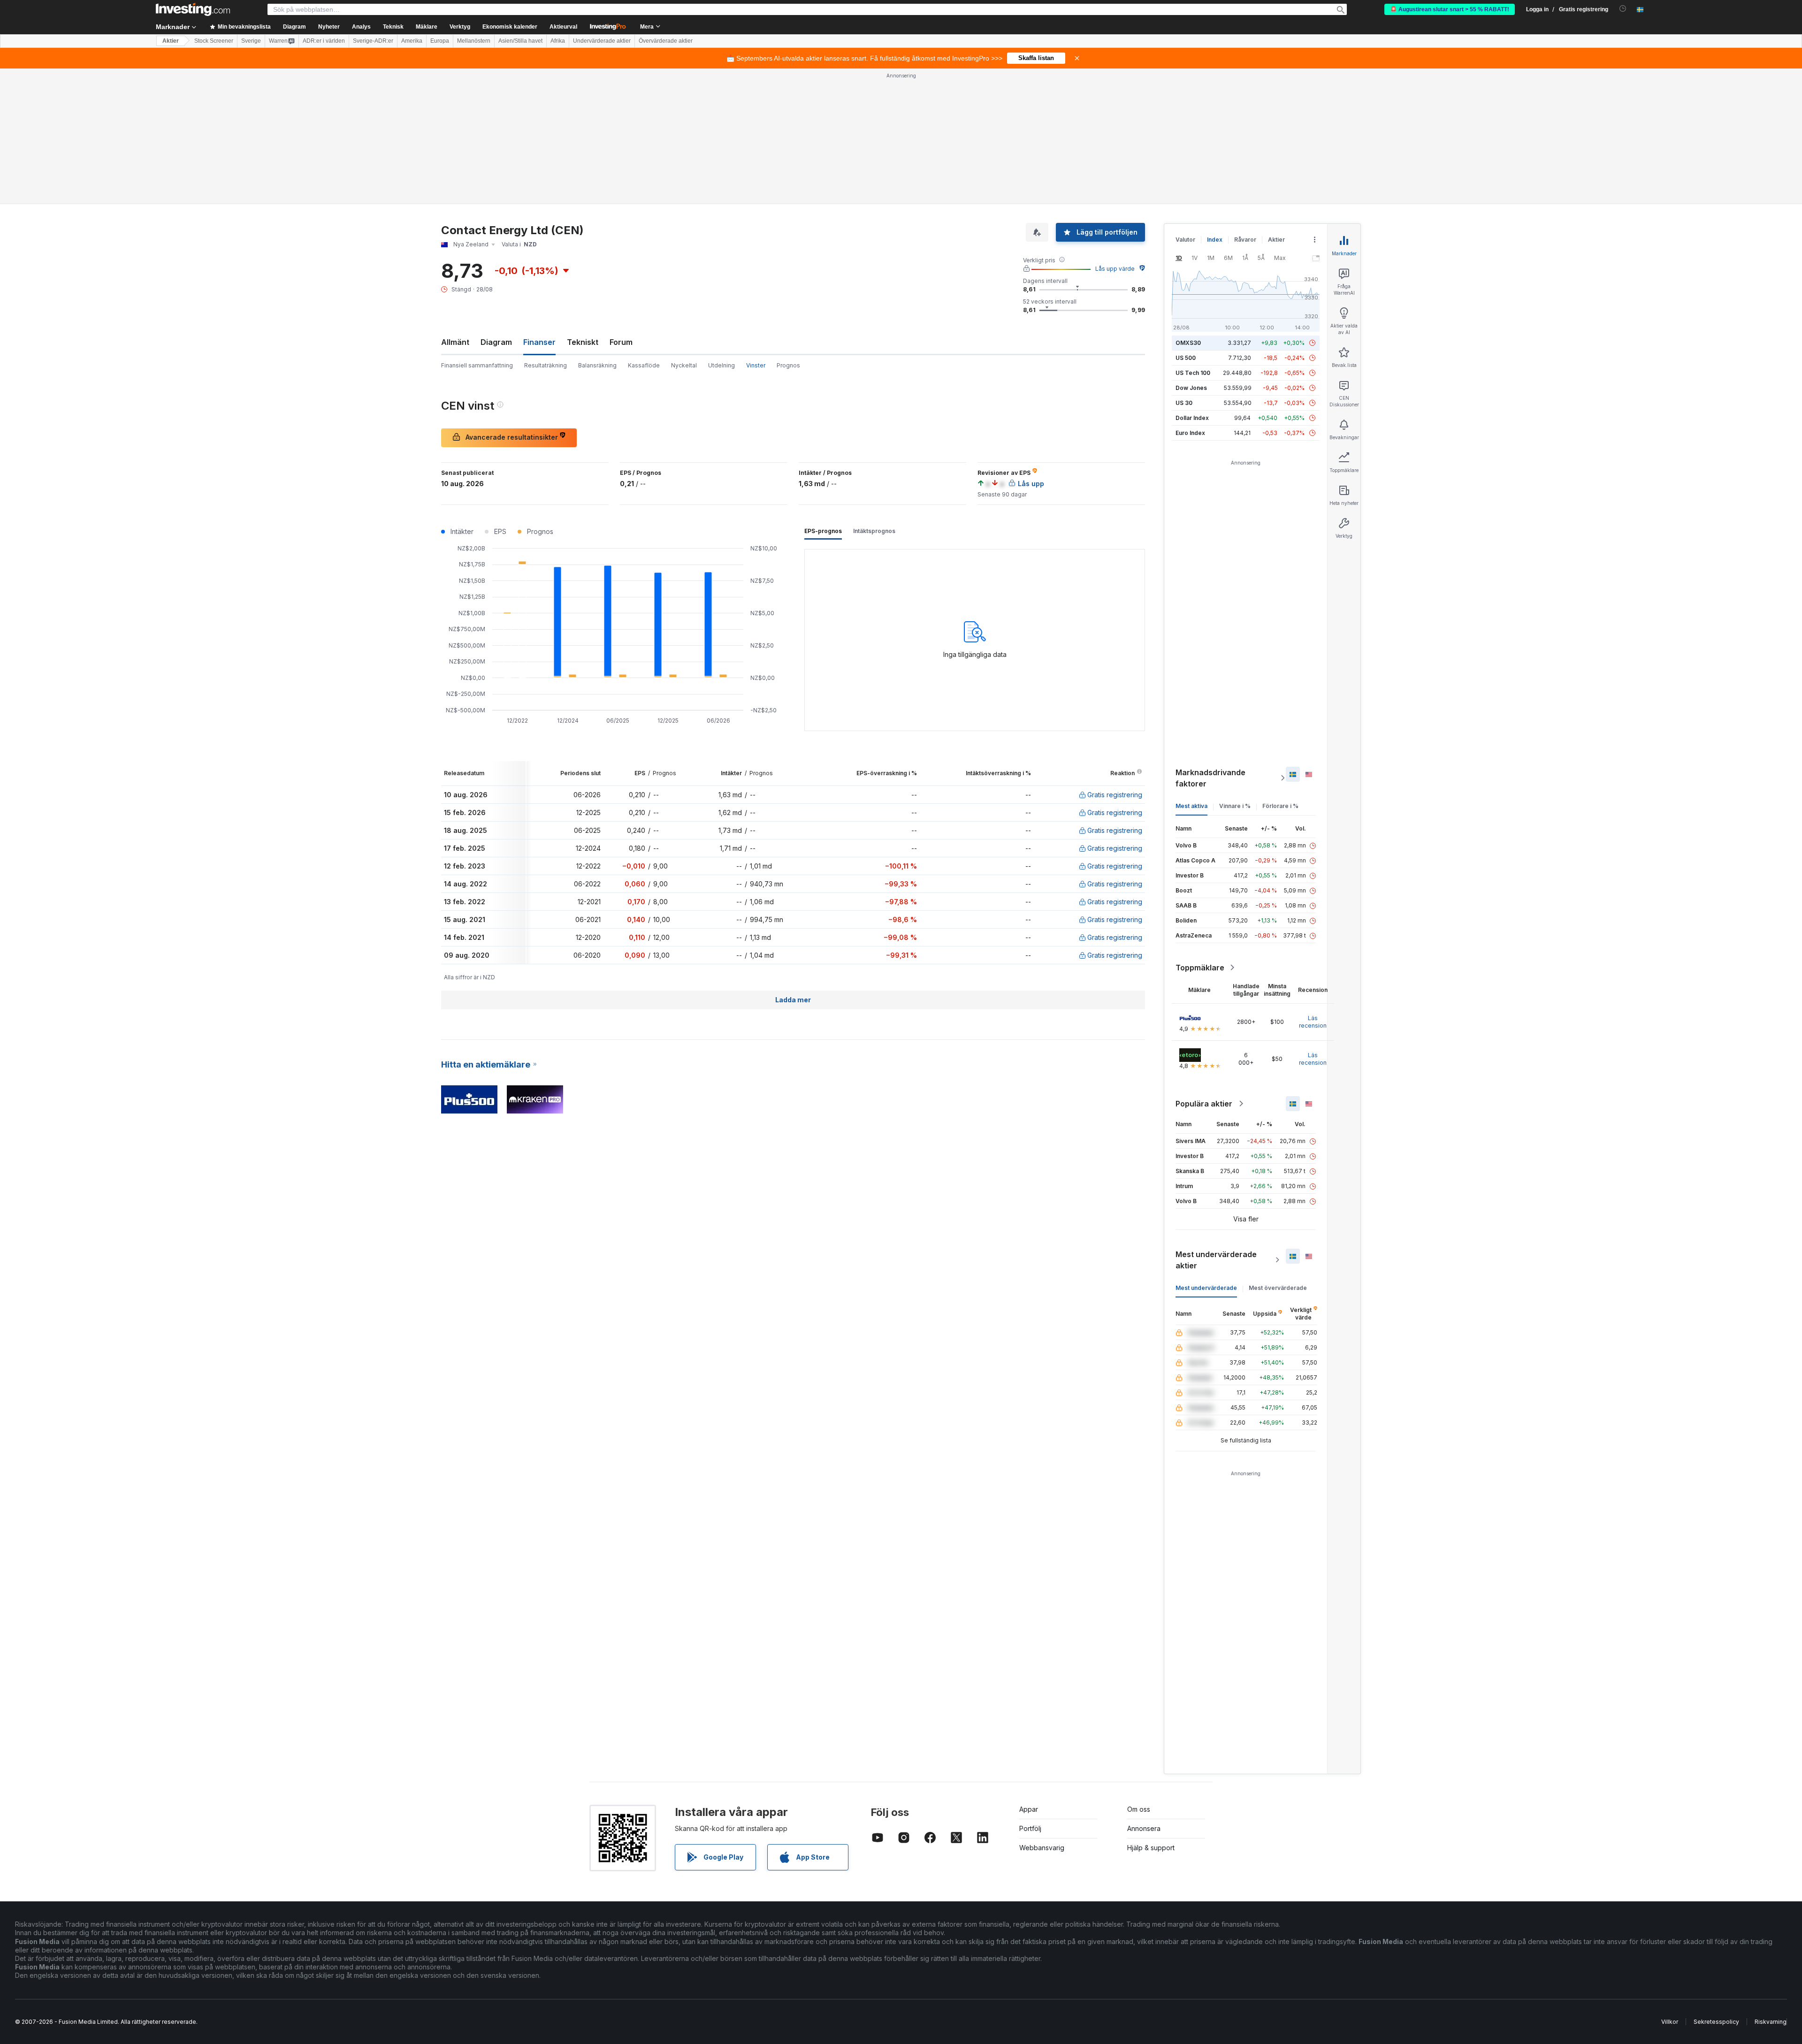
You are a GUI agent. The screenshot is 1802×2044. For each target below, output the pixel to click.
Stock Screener (214, 41)
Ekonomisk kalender (510, 27)
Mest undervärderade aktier (1216, 1260)
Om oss (1139, 1809)
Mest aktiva (1191, 806)
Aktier (171, 41)
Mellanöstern (474, 41)
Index (1215, 240)
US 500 (1186, 358)
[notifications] (1623, 9)
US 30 (1184, 403)
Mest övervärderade (1278, 1288)
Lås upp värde (1115, 269)
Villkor (1670, 2022)
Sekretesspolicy (1716, 2022)
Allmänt (455, 342)
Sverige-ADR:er (373, 41)
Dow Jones (1191, 388)
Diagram (496, 342)
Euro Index (1190, 433)
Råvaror (1245, 240)
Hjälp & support (1151, 1848)
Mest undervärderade (1206, 1288)
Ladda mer (793, 1000)
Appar (1029, 1809)
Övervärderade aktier (666, 41)
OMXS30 (1188, 343)
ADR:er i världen (324, 41)
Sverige (251, 41)
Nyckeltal (684, 365)
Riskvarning (1771, 2022)
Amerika (412, 41)
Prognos (788, 365)
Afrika (558, 41)
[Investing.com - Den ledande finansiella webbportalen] (193, 9)
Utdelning (722, 365)
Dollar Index (1192, 418)
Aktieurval (563, 27)
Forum (621, 342)
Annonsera (1144, 1828)
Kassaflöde (644, 365)
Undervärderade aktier (602, 41)
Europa (440, 41)
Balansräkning (597, 365)
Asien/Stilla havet (520, 41)
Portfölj (1030, 1828)
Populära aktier (1204, 1104)
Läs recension (1313, 1022)
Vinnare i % (1235, 806)
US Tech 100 (1193, 373)
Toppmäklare (1200, 968)
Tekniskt (583, 342)
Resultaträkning (546, 365)
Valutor (1185, 240)
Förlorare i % (1280, 806)
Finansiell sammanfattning (477, 365)
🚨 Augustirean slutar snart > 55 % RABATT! (1450, 9)
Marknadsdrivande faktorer (1210, 778)
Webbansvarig (1042, 1848)
